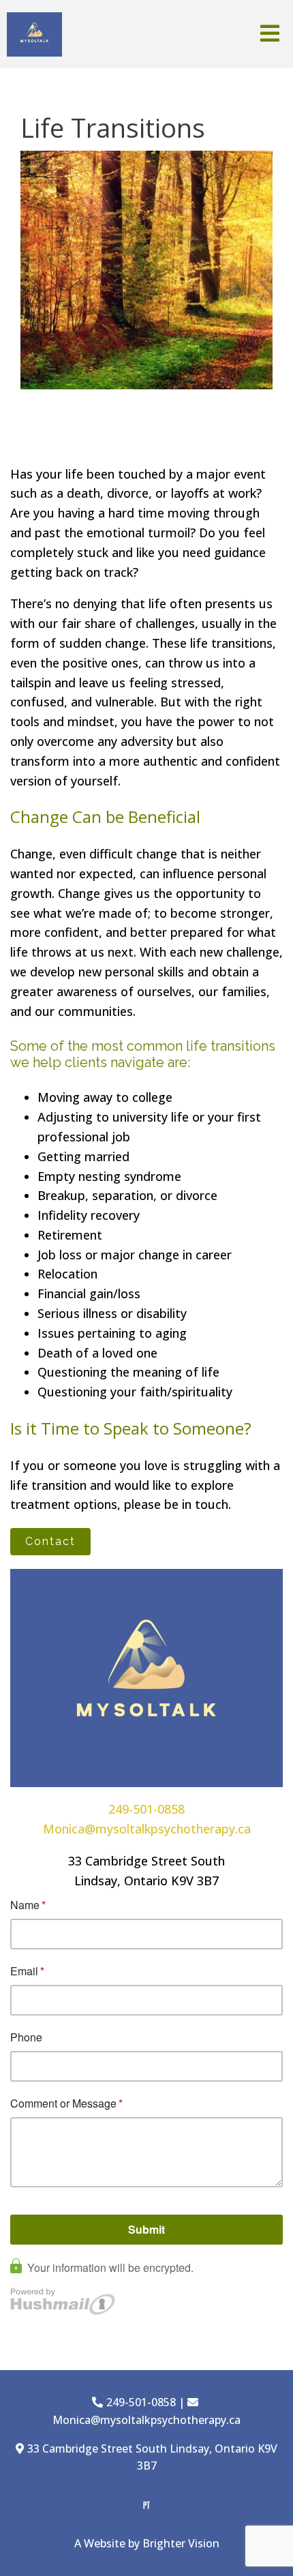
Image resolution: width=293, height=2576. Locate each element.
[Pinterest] (146, 2505)
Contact (50, 1541)
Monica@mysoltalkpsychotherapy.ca (147, 1829)
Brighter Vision (181, 2543)
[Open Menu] (270, 34)
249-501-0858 (146, 1809)
